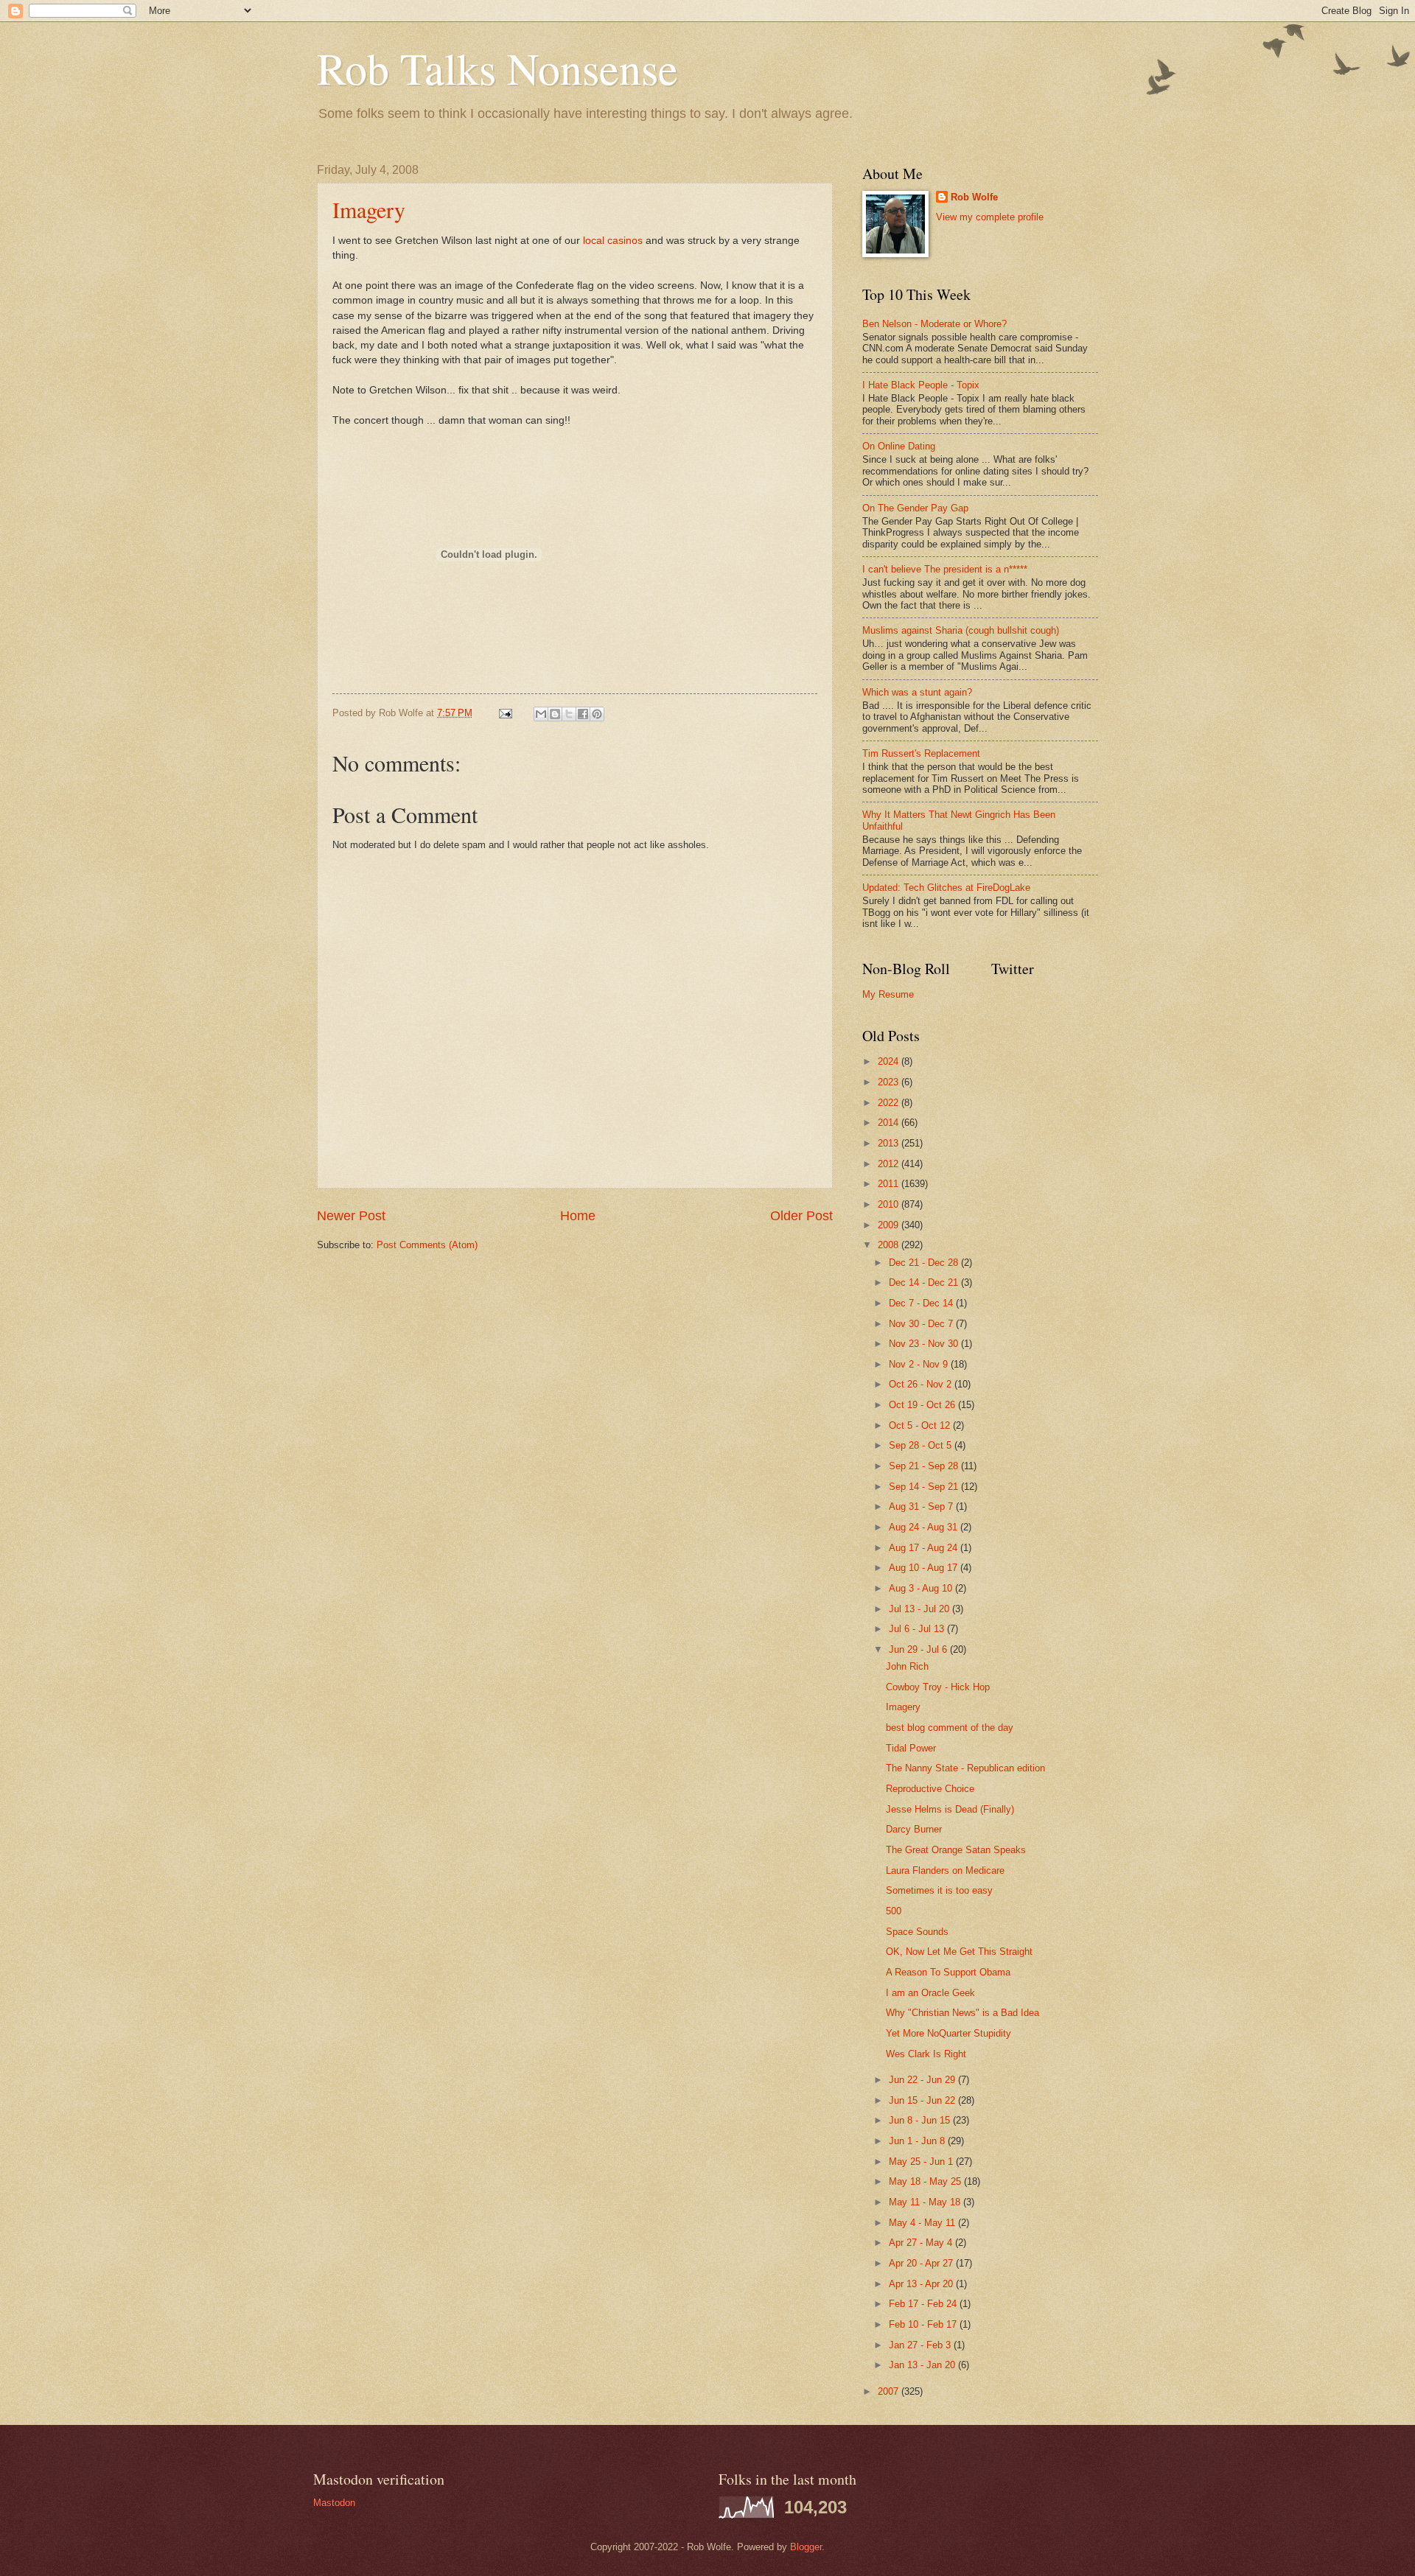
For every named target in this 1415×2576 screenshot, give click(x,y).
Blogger (806, 2547)
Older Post (801, 1216)
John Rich (907, 1666)
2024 (890, 1061)
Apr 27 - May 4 (922, 2243)
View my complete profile (990, 217)
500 (894, 1911)
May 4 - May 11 (923, 2223)
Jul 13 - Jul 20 (920, 1609)
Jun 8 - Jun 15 (921, 2120)
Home (578, 1216)
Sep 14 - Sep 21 (925, 1487)
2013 (890, 1143)
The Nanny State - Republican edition (965, 1768)
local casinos (611, 241)
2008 (890, 1245)
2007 (890, 2391)
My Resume (888, 994)
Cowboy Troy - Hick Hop (938, 1687)
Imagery (369, 209)
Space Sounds (917, 1932)
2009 (890, 1225)
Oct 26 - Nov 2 (922, 1384)
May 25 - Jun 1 (922, 2162)
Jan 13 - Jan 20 (923, 2365)
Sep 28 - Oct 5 (922, 1445)
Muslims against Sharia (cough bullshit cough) (961, 630)
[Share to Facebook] (583, 714)
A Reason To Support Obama (948, 1972)
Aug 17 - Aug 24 (925, 1548)
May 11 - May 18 (926, 2202)
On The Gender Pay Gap (915, 508)
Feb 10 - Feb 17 (924, 2324)
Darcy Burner (914, 1829)
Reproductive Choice (930, 1789)
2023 (890, 1082)
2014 (890, 1123)
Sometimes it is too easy (939, 1890)
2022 (890, 1103)
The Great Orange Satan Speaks (956, 1850)
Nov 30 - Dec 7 (922, 1324)
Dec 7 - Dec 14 (922, 1303)
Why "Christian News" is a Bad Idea (962, 2013)
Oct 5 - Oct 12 (921, 1425)
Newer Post (351, 1216)
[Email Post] (505, 713)
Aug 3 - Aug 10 (922, 1588)
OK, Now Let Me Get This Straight (959, 1952)
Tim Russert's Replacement (921, 753)
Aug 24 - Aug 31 (925, 1527)
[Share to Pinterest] (597, 714)
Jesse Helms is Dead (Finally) (950, 1809)
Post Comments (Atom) (427, 1245)
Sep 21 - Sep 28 (925, 1466)
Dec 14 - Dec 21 (925, 1282)
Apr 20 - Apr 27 (922, 2263)
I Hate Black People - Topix (921, 385)
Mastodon (334, 2503)
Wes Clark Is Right (926, 2054)
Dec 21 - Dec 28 (925, 1263)
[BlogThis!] (555, 714)
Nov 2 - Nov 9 (920, 1364)
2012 (890, 1164)
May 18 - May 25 (926, 2181)
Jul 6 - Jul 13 (918, 1629)
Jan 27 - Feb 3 (921, 2345)
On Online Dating (899, 446)
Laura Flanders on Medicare (945, 1870)
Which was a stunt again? (917, 692)
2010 (890, 1204)
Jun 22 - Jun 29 (923, 2080)
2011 (890, 1184)
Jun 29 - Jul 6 (919, 1649)
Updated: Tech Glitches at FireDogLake (946, 888)
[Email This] (541, 714)
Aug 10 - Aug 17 (925, 1568)
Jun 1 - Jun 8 (918, 2141)
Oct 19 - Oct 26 (923, 1405)
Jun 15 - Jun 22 (923, 2100)
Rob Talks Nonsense (497, 68)
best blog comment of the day (950, 1728)
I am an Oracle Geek (930, 1993)
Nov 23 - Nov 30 (925, 1344)
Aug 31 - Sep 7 (922, 1506)
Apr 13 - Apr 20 (922, 2284)
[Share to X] (569, 714)
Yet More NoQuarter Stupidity (948, 2033)
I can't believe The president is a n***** (945, 569)
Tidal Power (911, 1748)
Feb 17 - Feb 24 (924, 2304)
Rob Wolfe (974, 197)
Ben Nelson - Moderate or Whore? (934, 324)
